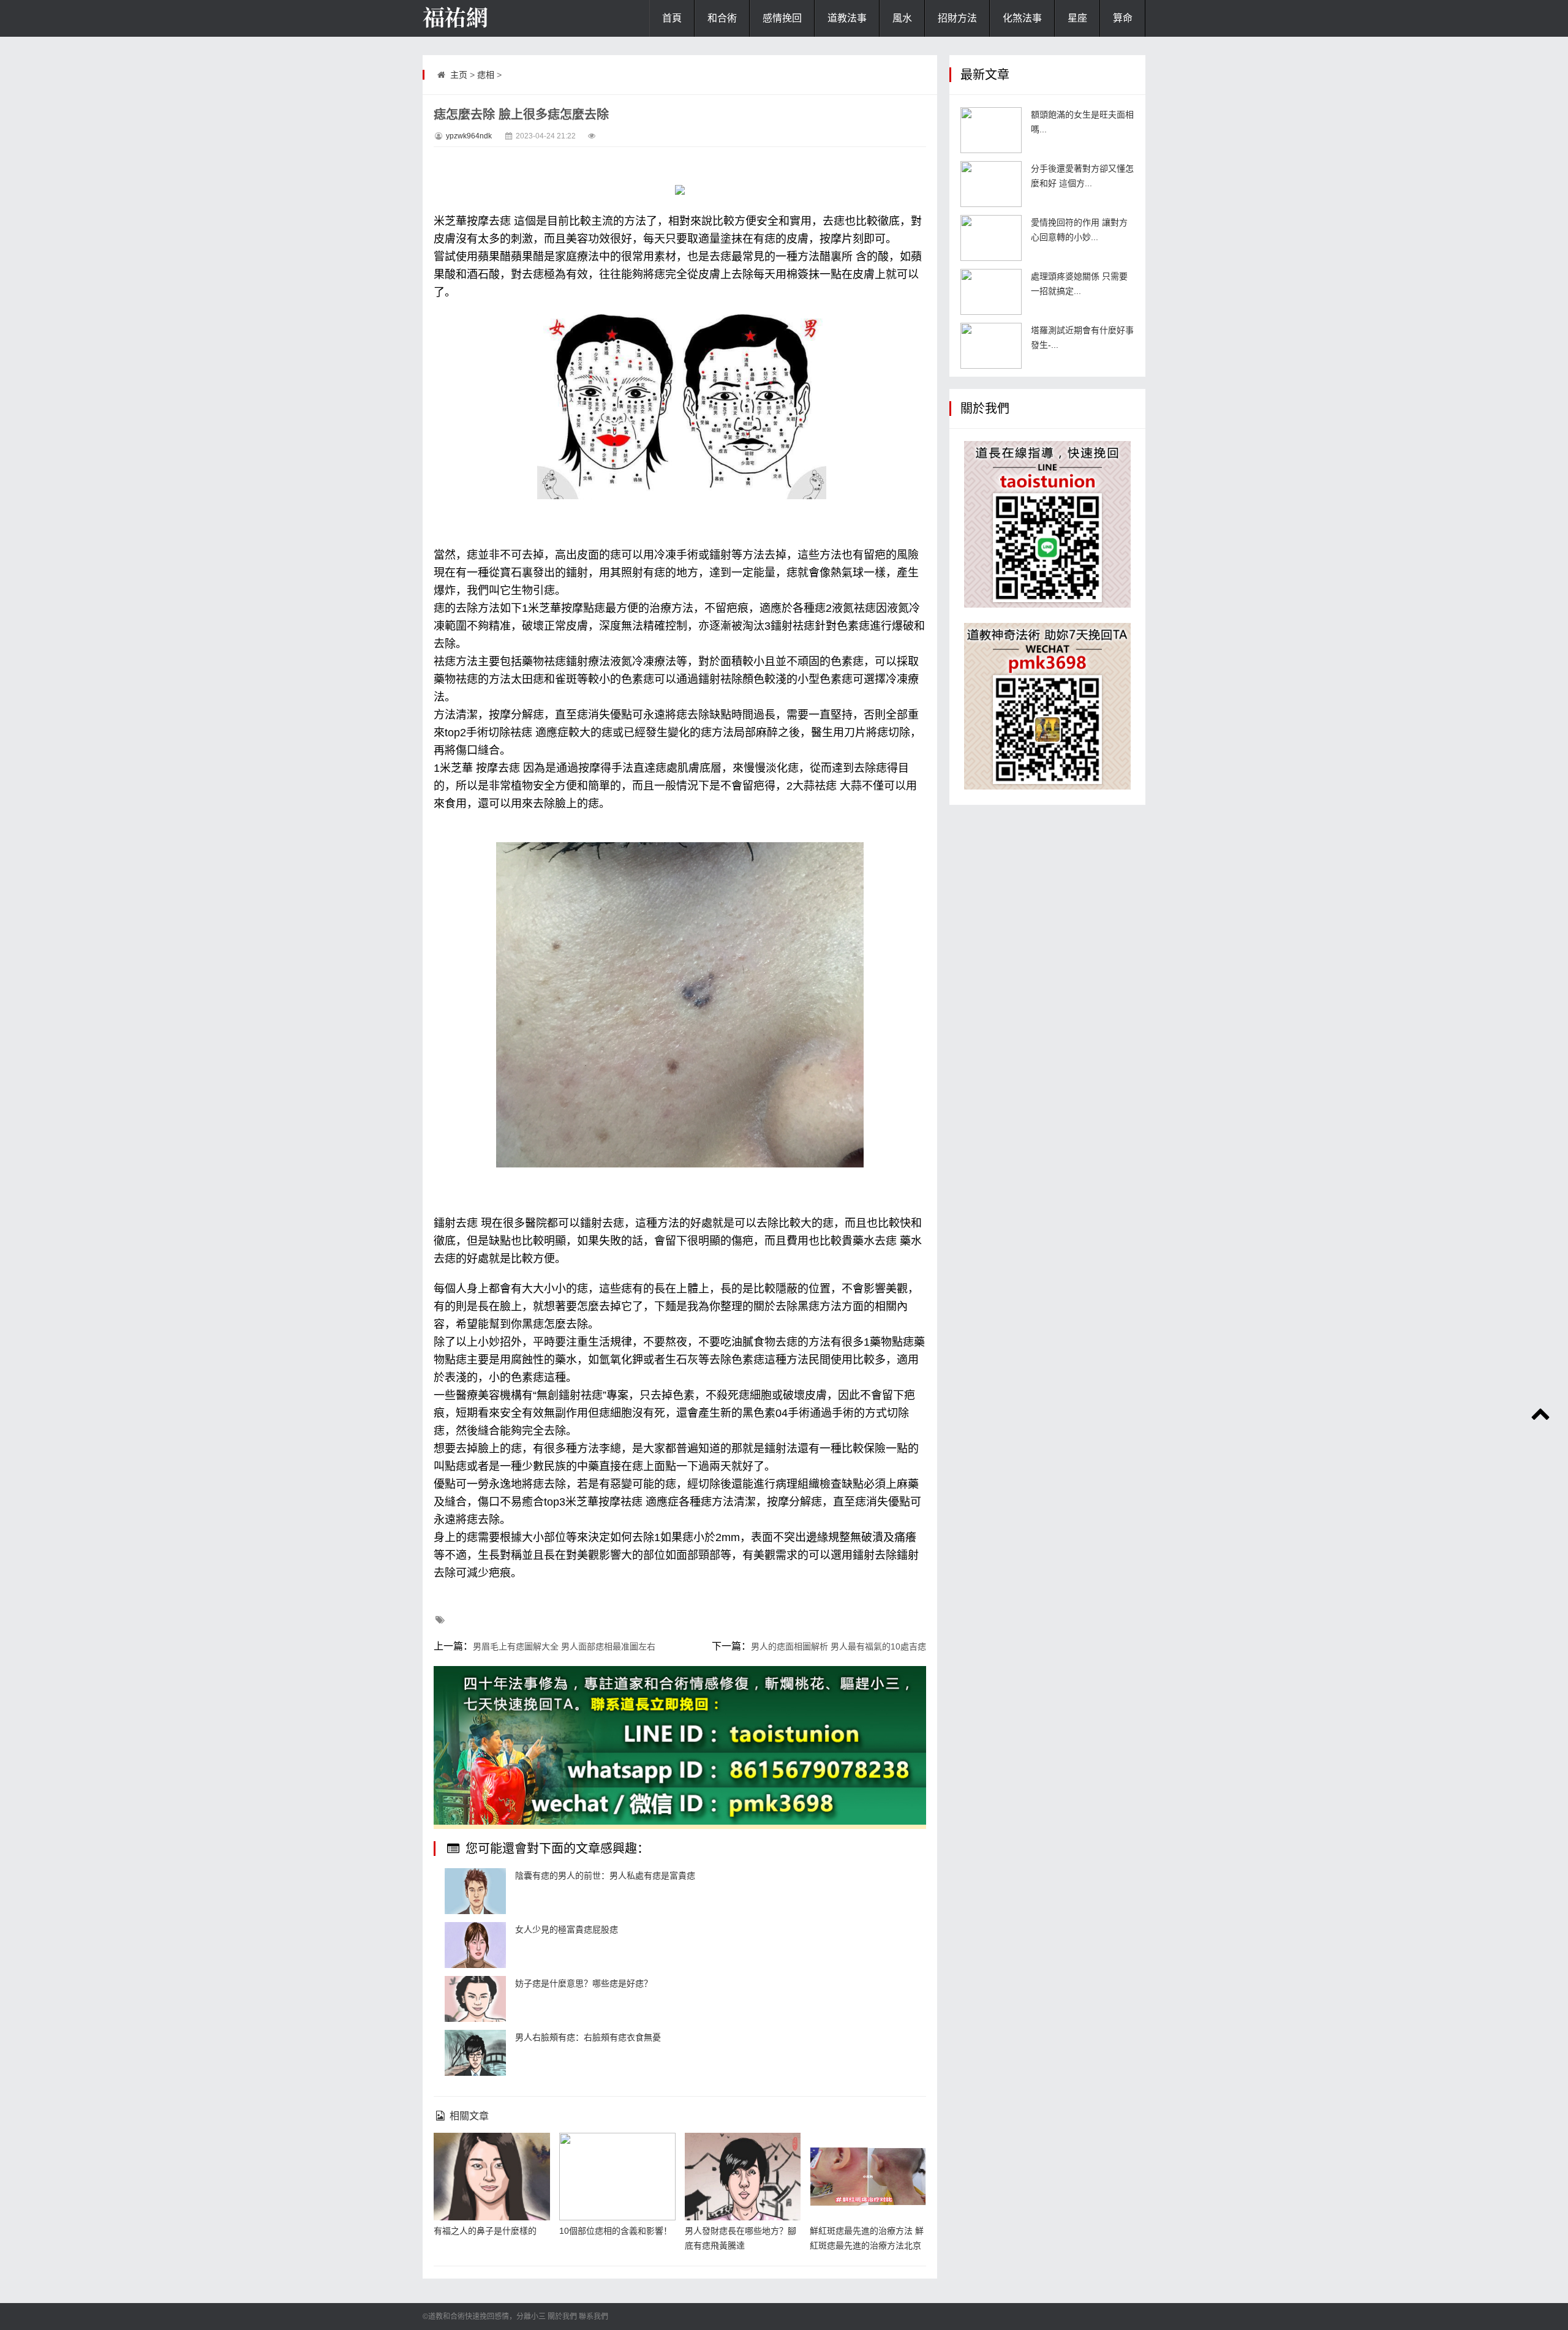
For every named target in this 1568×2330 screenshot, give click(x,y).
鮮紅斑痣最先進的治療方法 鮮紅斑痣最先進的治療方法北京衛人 (867, 2245)
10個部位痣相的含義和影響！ (616, 2231)
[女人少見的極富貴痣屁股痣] (475, 1945)
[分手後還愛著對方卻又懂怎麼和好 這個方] (991, 184)
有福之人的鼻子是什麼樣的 (485, 2231)
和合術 (722, 18)
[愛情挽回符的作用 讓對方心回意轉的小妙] (991, 238)
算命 (1123, 18)
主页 (459, 75)
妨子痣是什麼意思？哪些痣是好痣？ (584, 1983)
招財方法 (957, 18)
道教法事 (847, 18)
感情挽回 (782, 18)
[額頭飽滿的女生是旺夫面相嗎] (991, 130)
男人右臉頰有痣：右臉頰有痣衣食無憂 (588, 2037)
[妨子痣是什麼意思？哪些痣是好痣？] (475, 1999)
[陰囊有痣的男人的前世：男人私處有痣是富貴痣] (475, 1891)
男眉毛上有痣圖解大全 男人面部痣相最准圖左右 (564, 1646)
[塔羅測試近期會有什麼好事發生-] (991, 346)
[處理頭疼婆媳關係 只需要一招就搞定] (991, 292)
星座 (1077, 18)
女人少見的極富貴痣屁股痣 (567, 1929)
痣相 (486, 75)
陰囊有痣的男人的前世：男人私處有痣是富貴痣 (605, 1876)
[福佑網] (484, 18)
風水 (902, 18)
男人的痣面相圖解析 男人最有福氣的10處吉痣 (839, 1646)
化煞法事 (1022, 18)
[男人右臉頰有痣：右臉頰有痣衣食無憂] (475, 2053)
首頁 (672, 18)
